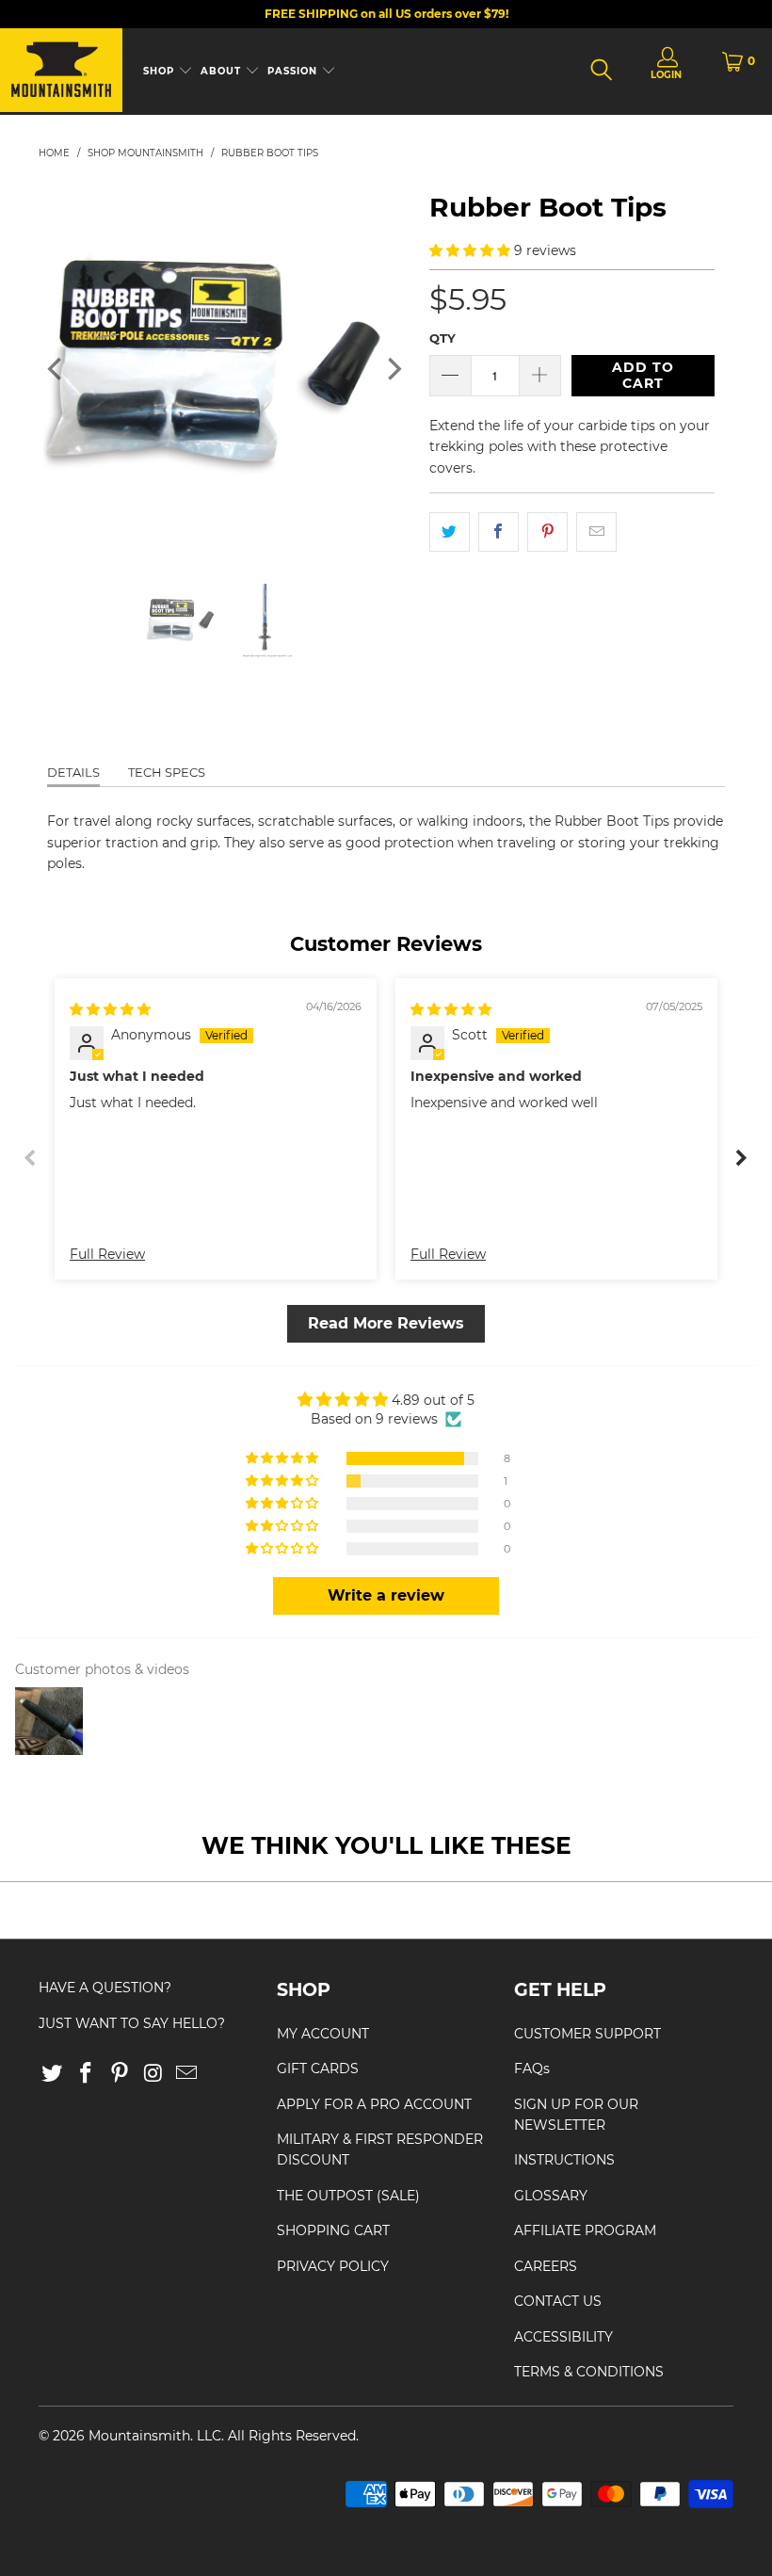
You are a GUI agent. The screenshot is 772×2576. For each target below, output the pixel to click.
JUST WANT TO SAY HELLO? (132, 2023)
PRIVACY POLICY (333, 2266)
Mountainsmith (139, 2436)
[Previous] (56, 370)
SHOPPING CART (333, 2230)
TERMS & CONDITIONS (589, 2372)
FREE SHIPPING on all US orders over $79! (386, 14)
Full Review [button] (107, 1254)
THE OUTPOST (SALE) (348, 2196)
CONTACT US (558, 2301)
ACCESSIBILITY (563, 2337)
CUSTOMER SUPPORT (587, 2034)
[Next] (393, 370)
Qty (442, 338)
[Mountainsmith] (61, 72)
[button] (470, 250)
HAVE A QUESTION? (105, 1988)
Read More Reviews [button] (386, 1323)
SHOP (161, 71)
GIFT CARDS (318, 2069)
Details (73, 772)
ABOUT (223, 71)
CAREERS (546, 2266)
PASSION (294, 71)
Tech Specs (167, 772)
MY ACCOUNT (323, 2034)
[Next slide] (741, 1157)
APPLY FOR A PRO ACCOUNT (374, 2104)
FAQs (532, 2069)
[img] (110, 1009)
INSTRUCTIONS (564, 2160)
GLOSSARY (551, 2196)
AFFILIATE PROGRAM (585, 2230)
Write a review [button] (386, 1595)
